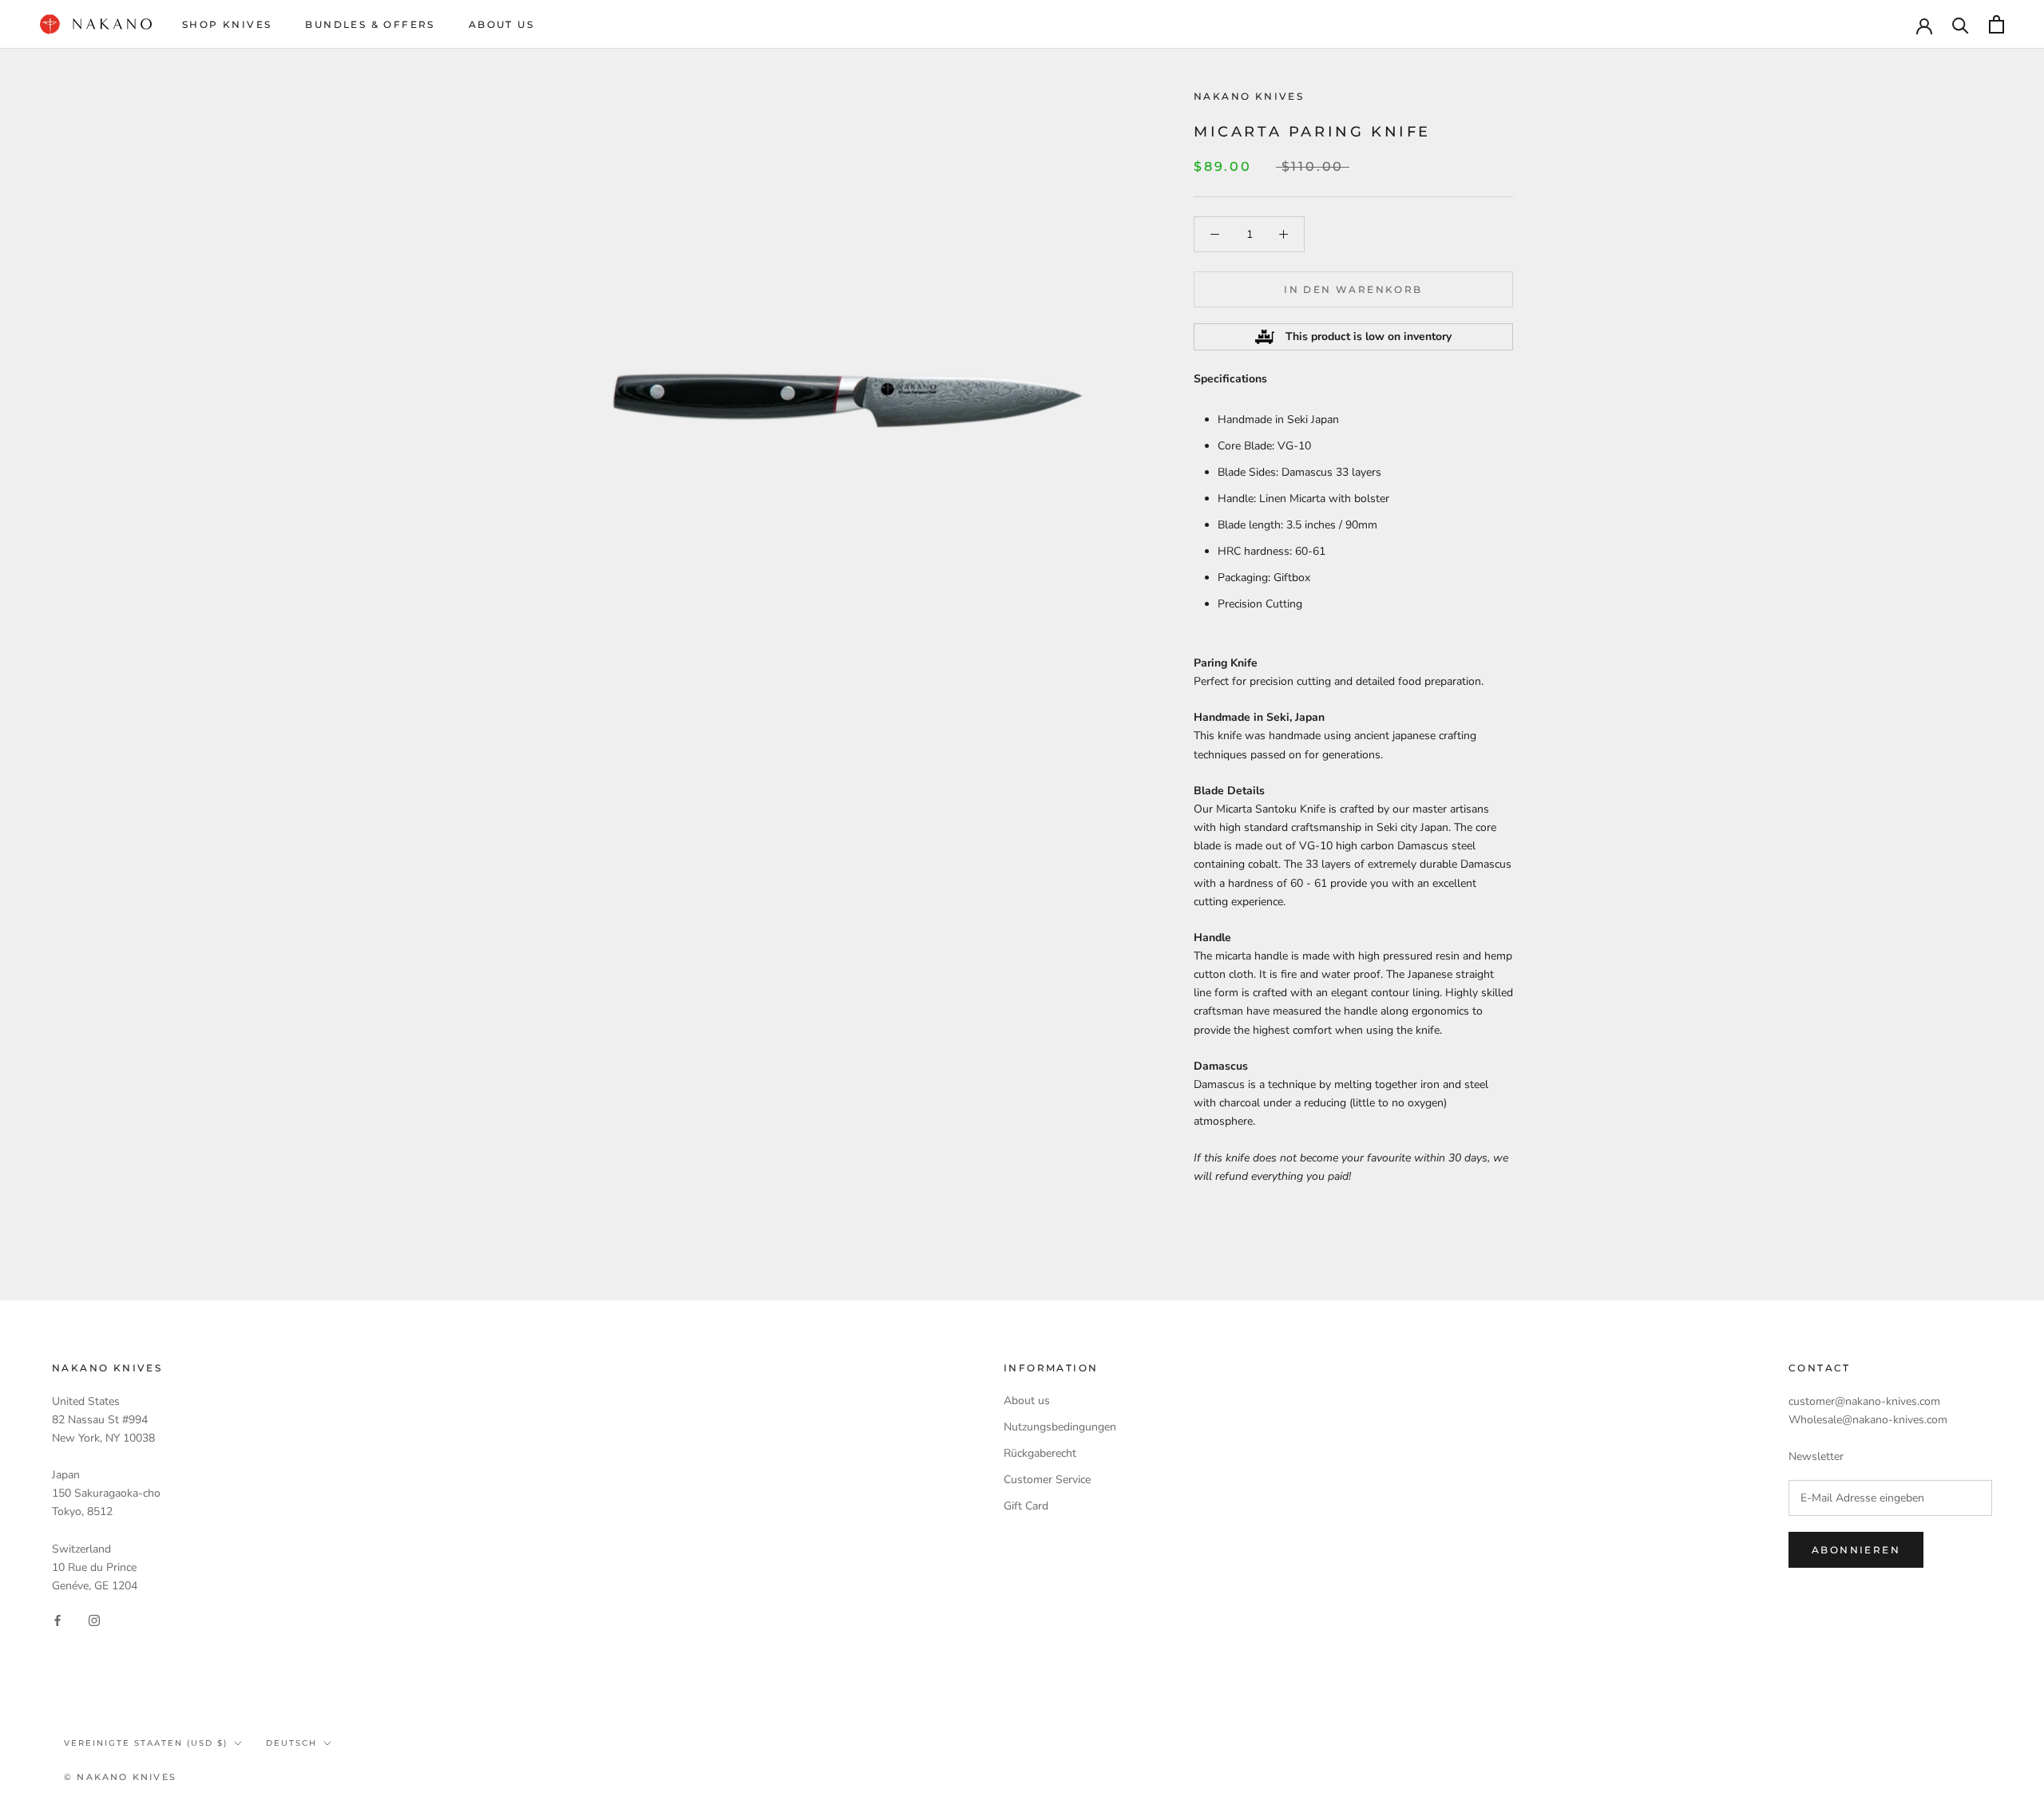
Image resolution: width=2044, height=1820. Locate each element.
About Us (501, 24)
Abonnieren (1856, 1550)
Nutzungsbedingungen (1060, 1427)
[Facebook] (57, 1620)
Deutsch (291, 1743)
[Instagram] (94, 1620)
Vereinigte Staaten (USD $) (146, 1743)
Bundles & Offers (370, 24)
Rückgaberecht (1040, 1453)
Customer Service (1047, 1480)
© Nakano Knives (120, 1777)
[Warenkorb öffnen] (1996, 24)
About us (1027, 1401)
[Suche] (1961, 24)
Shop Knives (227, 24)
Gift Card (1026, 1506)
